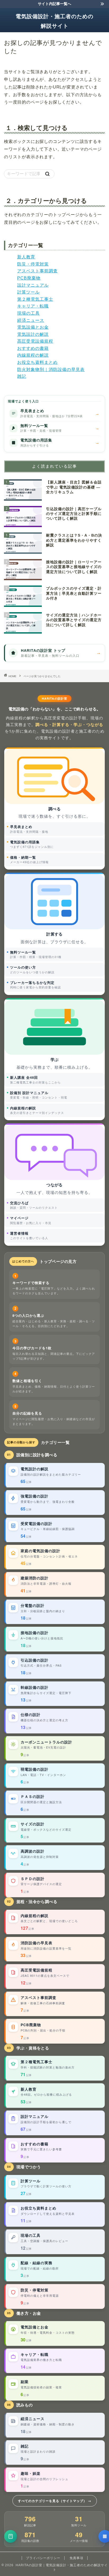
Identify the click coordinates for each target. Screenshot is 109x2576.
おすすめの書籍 (33, 348)
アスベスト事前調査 (37, 271)
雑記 (22, 376)
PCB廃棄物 (29, 278)
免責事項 (76, 2558)
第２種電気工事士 (35, 299)
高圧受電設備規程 (35, 341)
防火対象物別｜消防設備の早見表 (51, 369)
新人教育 (26, 257)
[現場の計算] (11, 2536)
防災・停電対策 (33, 264)
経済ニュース (31, 320)
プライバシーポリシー (43, 2558)
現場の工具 (28, 313)
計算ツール (28, 292)
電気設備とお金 (33, 327)
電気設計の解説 (33, 334)
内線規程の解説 (33, 355)
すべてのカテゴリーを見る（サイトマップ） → (55, 2501)
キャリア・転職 (33, 306)
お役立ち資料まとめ (37, 362)
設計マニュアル (33, 285)
